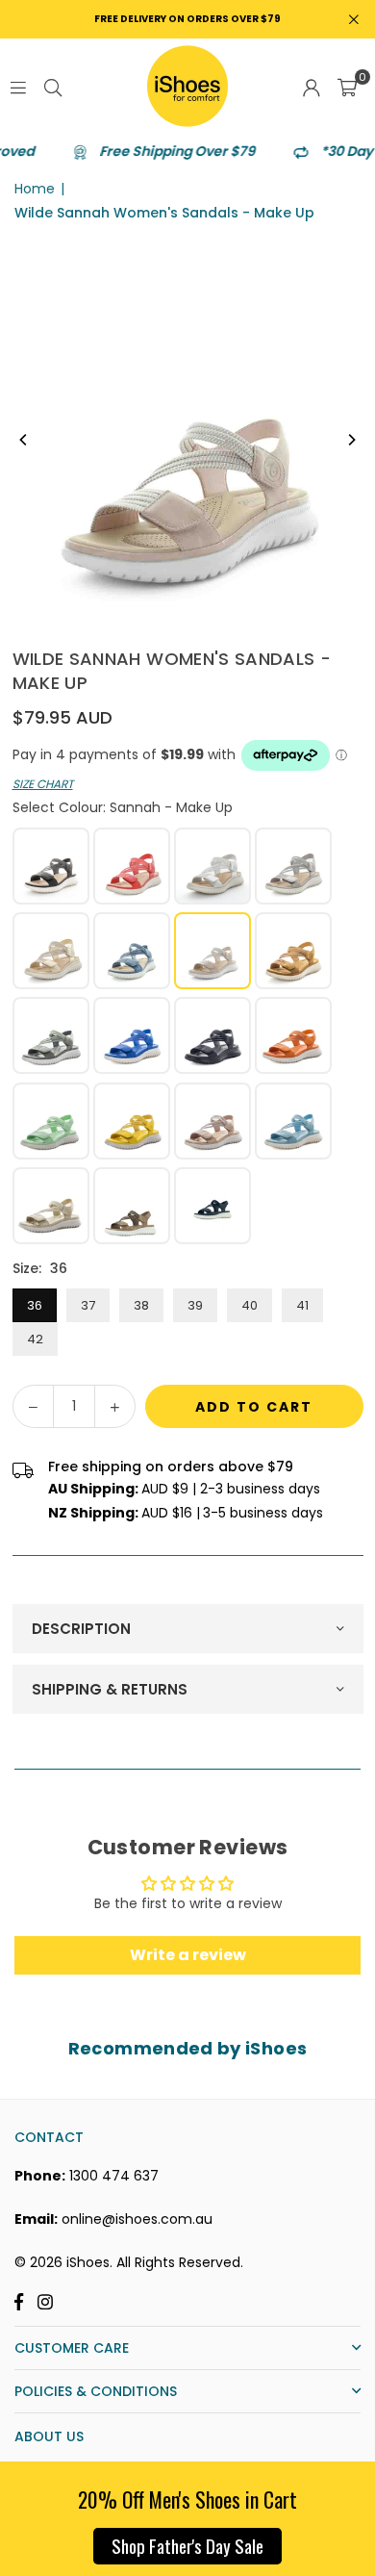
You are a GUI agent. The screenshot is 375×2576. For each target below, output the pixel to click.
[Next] (351, 440)
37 (88, 1305)
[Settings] (312, 87)
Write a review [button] (188, 1955)
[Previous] (24, 440)
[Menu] (18, 87)
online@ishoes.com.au (137, 2219)
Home (35, 189)
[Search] (53, 87)
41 (302, 1305)
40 (250, 1305)
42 (35, 1339)
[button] (347, 87)
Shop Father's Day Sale (187, 2545)
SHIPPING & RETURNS (110, 1689)
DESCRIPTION (81, 1629)
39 (195, 1305)
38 (141, 1305)
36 (35, 1305)
